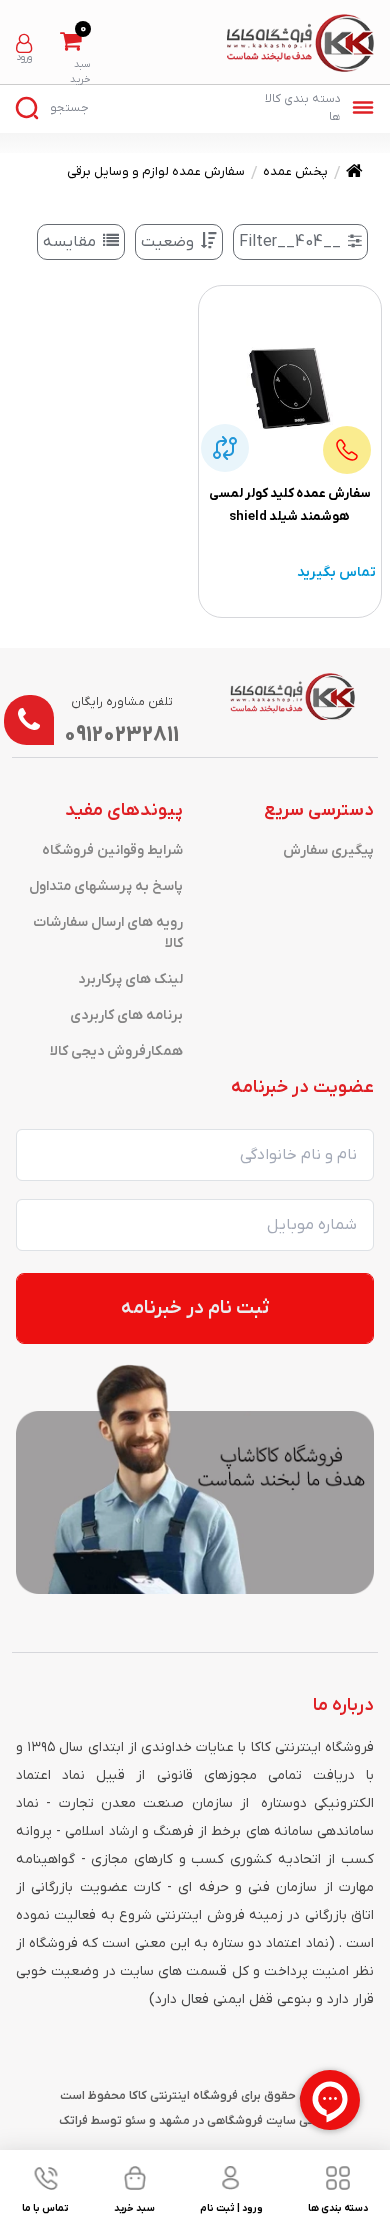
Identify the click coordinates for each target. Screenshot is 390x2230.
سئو (135, 2121)
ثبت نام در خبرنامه (195, 1308)
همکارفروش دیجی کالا (116, 1051)
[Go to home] (354, 174)
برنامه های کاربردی (126, 1015)
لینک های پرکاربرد (130, 979)
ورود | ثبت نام (24, 43)
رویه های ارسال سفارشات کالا (108, 933)
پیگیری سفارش (328, 850)
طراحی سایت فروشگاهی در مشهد (245, 2121)
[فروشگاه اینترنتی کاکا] (300, 43)
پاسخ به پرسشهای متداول (106, 886)
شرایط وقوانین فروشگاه (112, 850)
